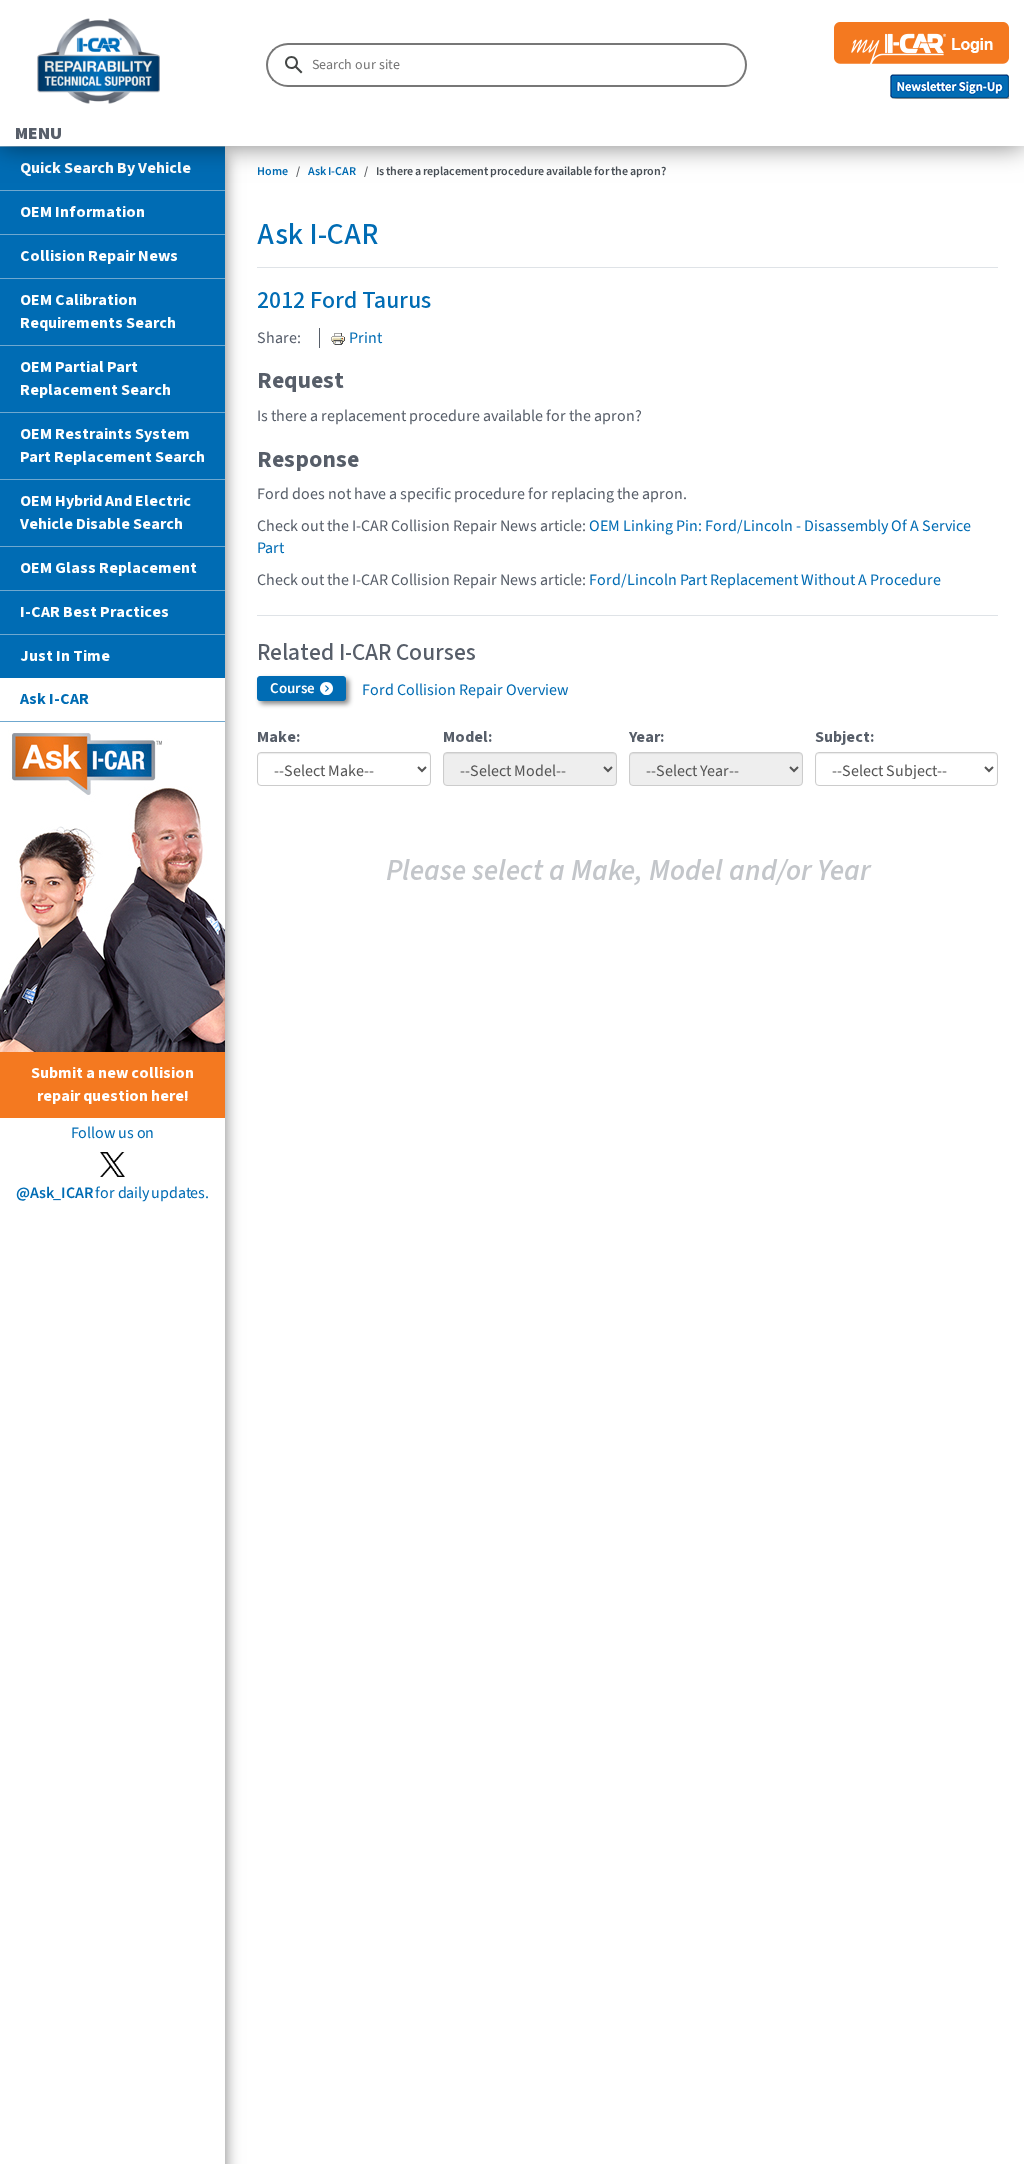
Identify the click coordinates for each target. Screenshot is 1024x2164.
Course (294, 688)
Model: (467, 737)
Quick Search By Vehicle (105, 168)
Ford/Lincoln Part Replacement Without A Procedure (765, 580)
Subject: (844, 737)
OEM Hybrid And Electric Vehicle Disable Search (105, 512)
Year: (646, 737)
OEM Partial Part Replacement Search (95, 378)
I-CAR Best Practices (94, 612)
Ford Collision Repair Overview (465, 690)
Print (364, 338)
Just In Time (65, 656)
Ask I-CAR (54, 699)
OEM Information (82, 212)
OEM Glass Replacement (108, 568)
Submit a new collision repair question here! (112, 1084)
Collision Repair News (99, 256)
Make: (278, 737)
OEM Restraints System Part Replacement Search (112, 445)
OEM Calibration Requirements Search (98, 311)
